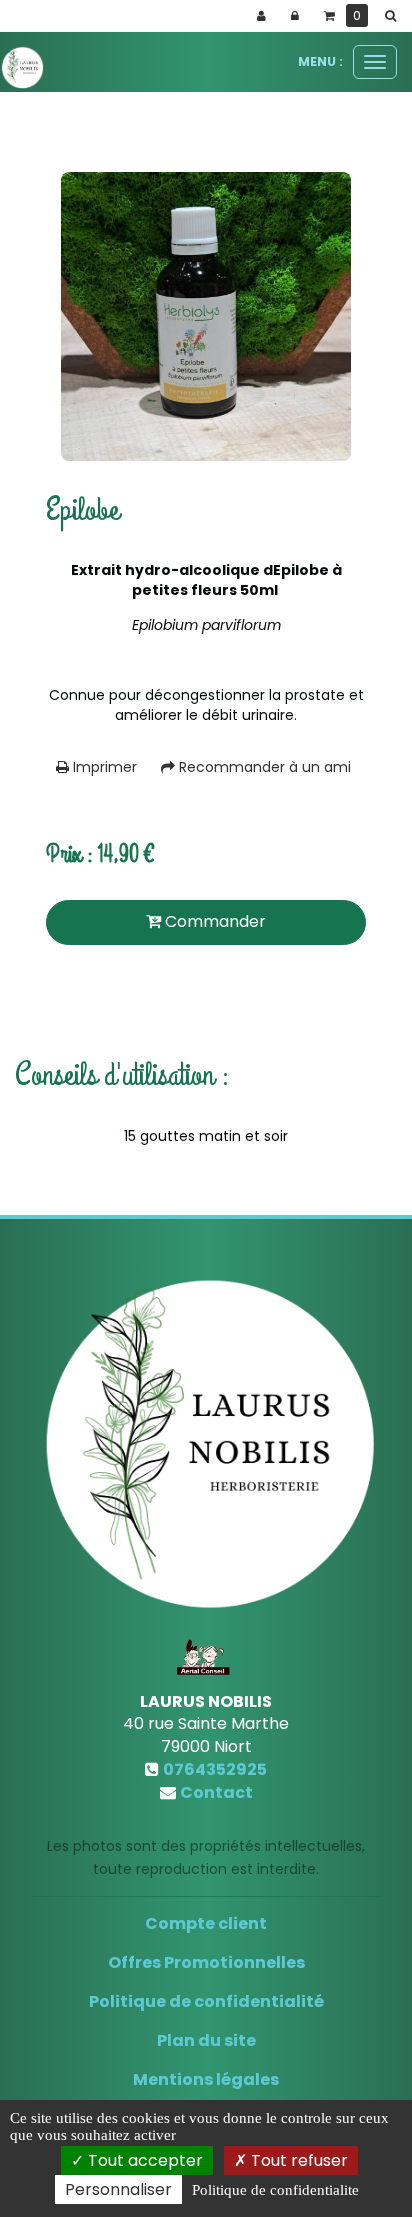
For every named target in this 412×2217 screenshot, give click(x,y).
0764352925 (215, 1769)
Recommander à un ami (263, 767)
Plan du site (206, 2040)
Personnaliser (118, 2189)
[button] (394, 16)
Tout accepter (143, 2160)
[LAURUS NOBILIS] (22, 67)
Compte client (206, 1923)
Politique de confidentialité (206, 2001)
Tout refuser (297, 2160)
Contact (216, 1792)
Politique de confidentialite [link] (275, 2190)
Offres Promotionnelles (206, 1962)
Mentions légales (206, 2079)
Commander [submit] (213, 921)
